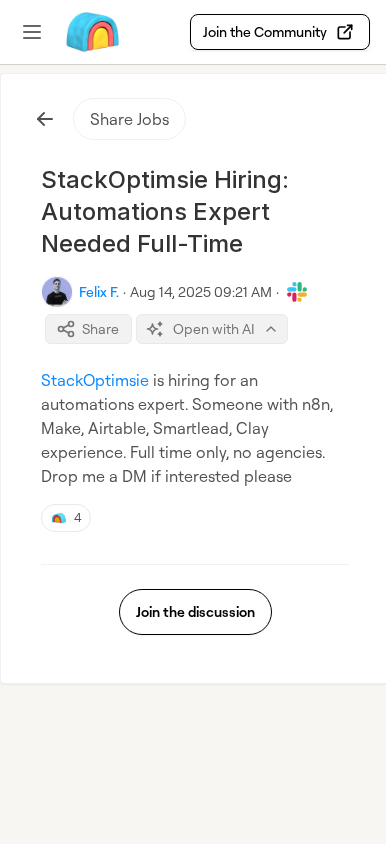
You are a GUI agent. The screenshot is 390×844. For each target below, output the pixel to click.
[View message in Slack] (297, 292)
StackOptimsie (95, 380)
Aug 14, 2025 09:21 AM (201, 291)
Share (100, 328)
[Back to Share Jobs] (45, 119)
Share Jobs (129, 119)
